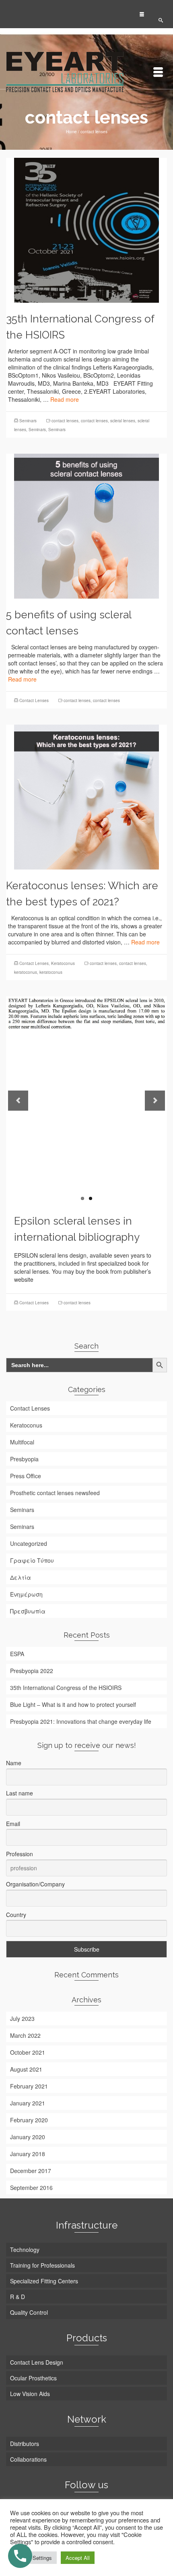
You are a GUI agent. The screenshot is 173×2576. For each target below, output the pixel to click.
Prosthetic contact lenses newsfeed (55, 1493)
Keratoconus (63, 963)
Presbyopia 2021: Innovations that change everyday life (81, 1721)
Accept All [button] (78, 2558)
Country (16, 1915)
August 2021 (26, 2069)
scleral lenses (123, 421)
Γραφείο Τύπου (32, 1560)
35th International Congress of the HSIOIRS (66, 1688)
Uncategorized (29, 1543)
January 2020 (28, 2137)
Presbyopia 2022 (32, 1671)
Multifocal (22, 1442)
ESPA (17, 1654)
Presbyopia (24, 1459)
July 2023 (22, 2018)
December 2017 (31, 2171)
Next (155, 1101)
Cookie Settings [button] (33, 2558)
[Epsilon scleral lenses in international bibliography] (86, 1101)
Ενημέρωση (26, 1594)
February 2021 (29, 2086)
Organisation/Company (35, 1884)
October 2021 (28, 2052)
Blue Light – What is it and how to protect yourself (73, 1704)
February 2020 (29, 2120)
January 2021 (28, 2103)
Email (13, 1824)
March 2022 (25, 2035)
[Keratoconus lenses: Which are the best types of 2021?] (86, 796)
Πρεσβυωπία (28, 1611)
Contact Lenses (34, 700)
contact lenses (65, 421)
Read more (65, 399)
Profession (20, 1854)
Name (14, 1763)
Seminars (28, 421)
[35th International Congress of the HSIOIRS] (86, 229)
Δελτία (21, 1577)
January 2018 (28, 2154)
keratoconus (26, 972)
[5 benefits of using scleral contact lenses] (86, 525)
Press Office (26, 1476)
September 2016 (31, 2188)
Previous (18, 1101)
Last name (20, 1793)
